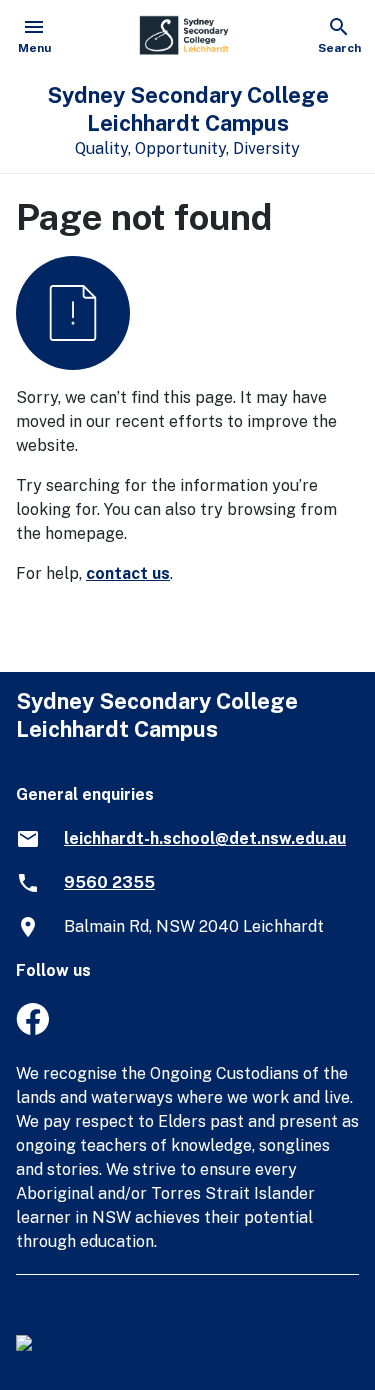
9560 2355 (109, 882)
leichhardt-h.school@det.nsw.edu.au (205, 838)
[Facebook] (32, 1029)
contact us (128, 573)
